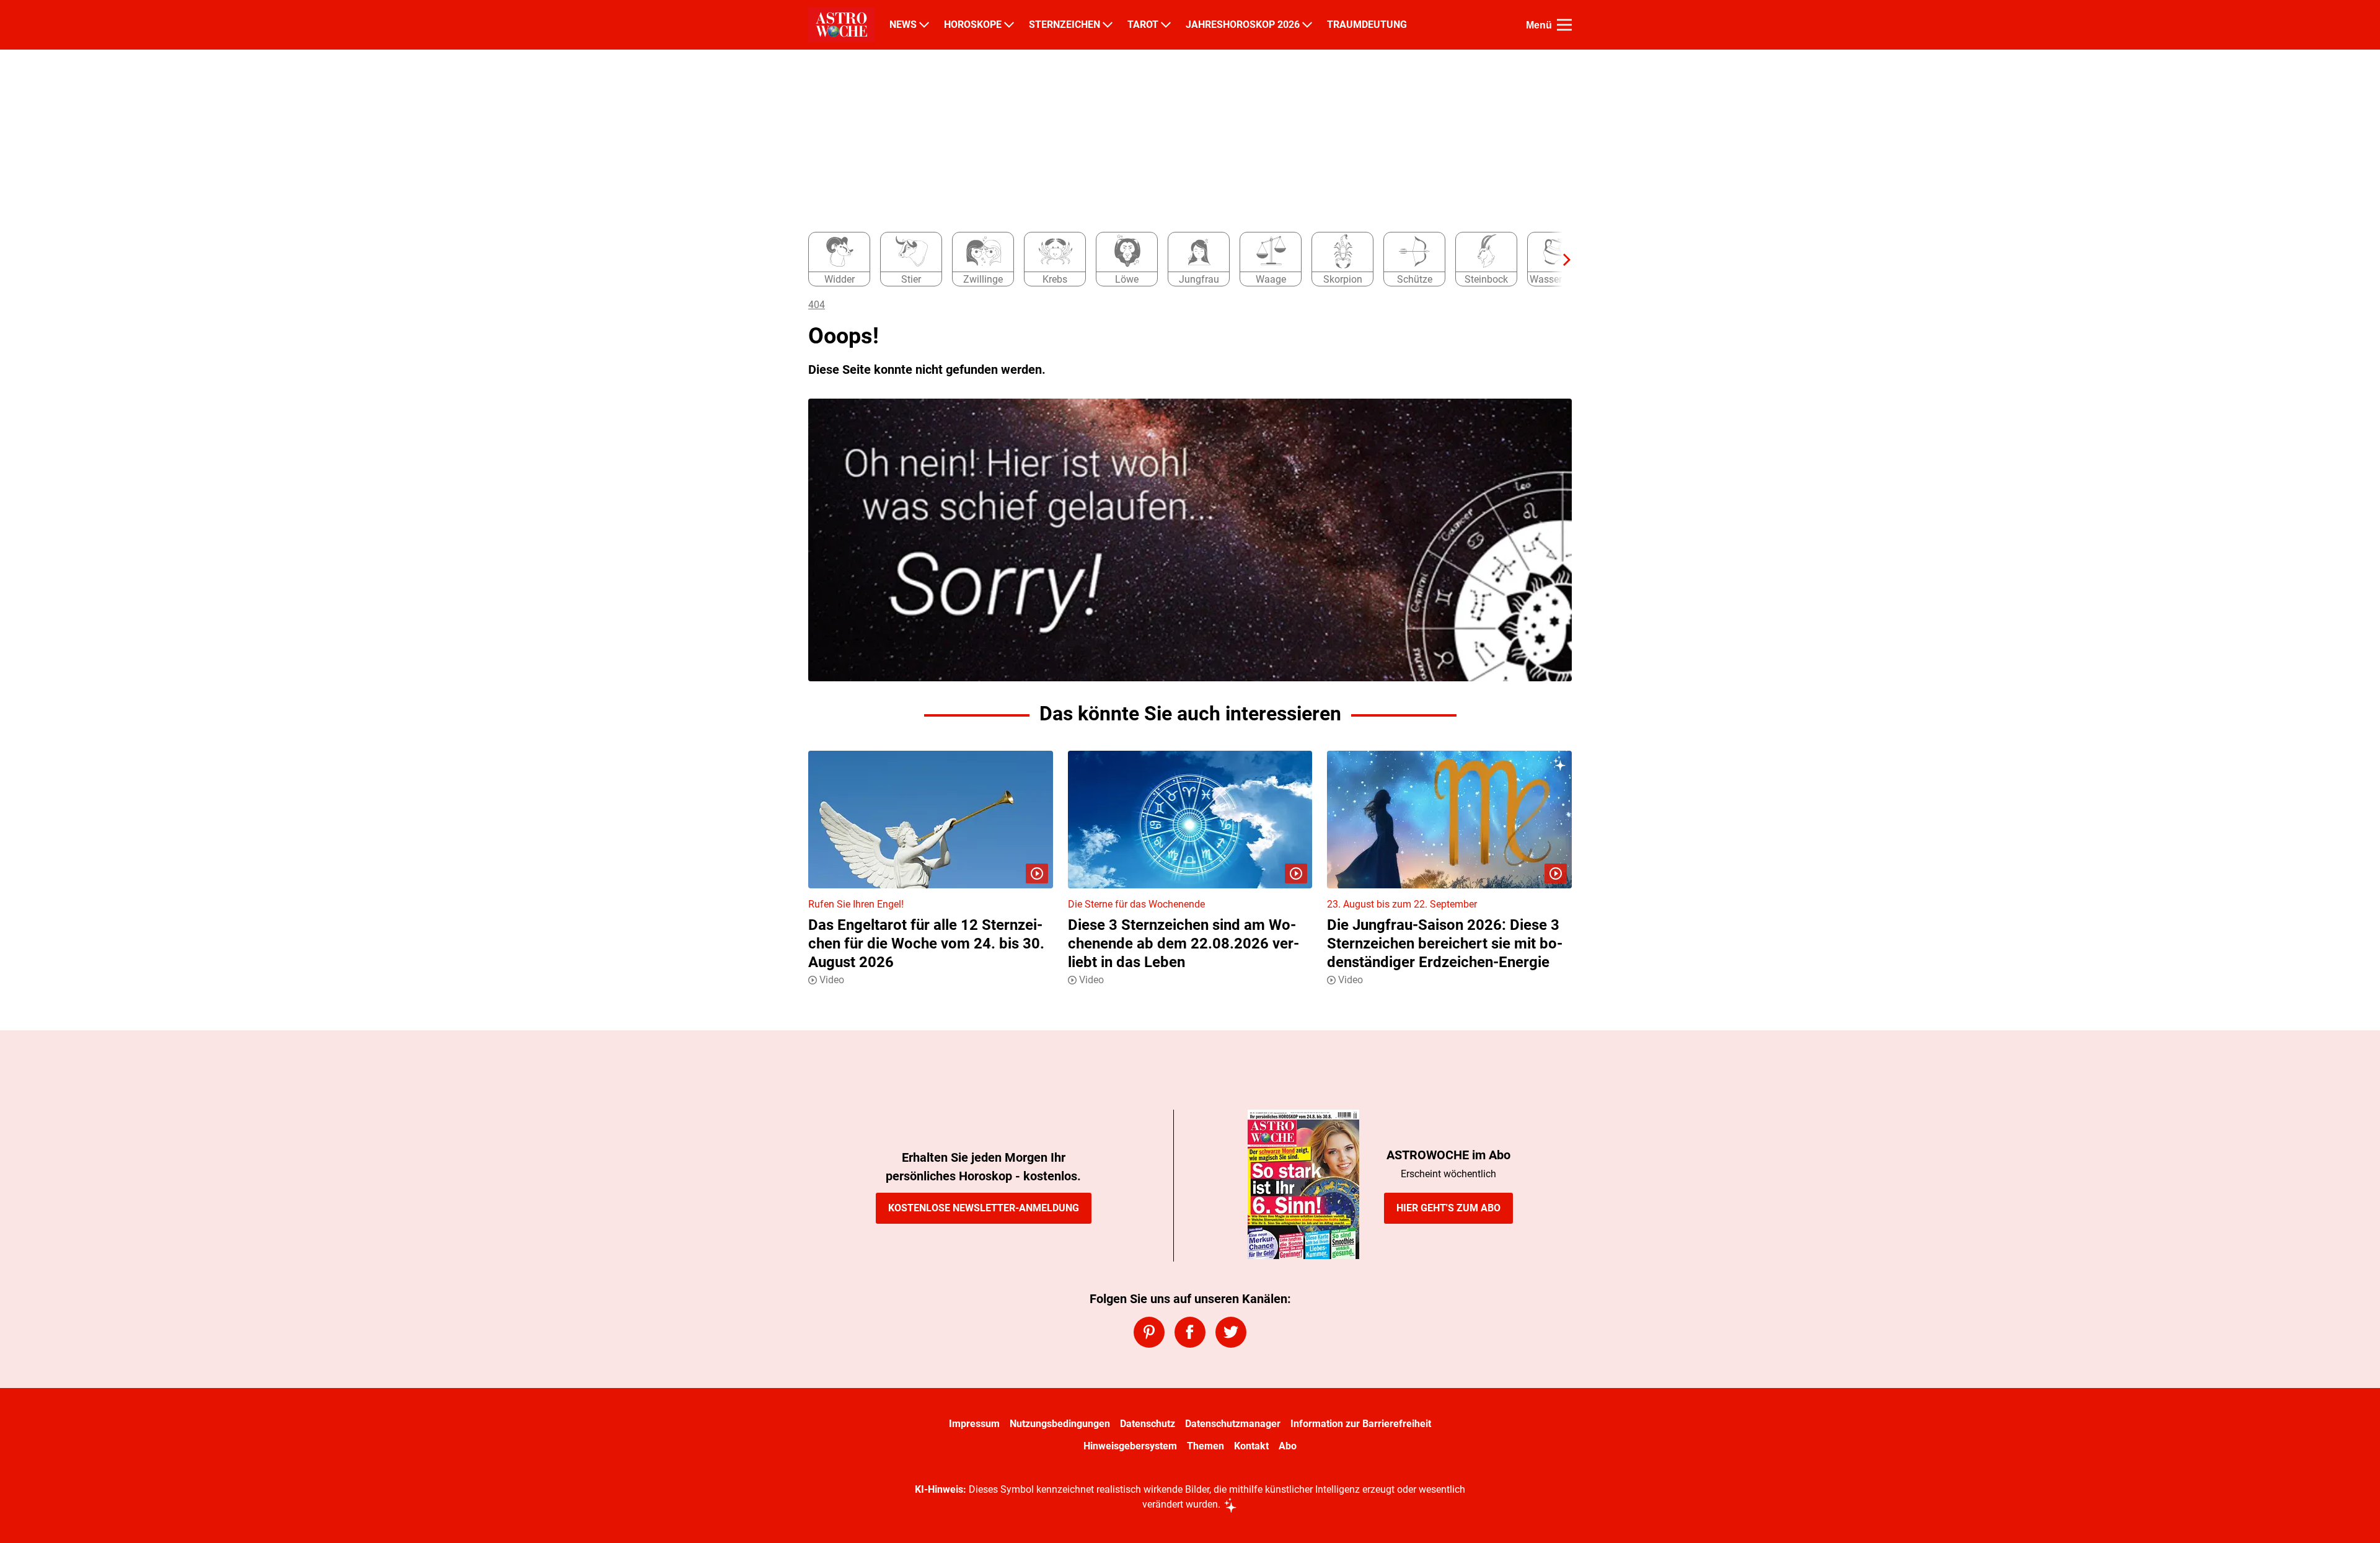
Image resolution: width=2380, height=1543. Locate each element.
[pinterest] (1149, 1332)
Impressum (974, 1424)
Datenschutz (1148, 1424)
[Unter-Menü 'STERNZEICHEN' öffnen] (1108, 25)
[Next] (1561, 260)
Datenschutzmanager (1233, 1424)
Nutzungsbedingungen (1060, 1424)
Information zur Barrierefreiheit (1361, 1424)
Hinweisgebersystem (1130, 1446)
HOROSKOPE (973, 25)
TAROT (1143, 25)
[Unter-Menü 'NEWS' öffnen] (924, 25)
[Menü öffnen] (1564, 25)
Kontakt (1251, 1446)
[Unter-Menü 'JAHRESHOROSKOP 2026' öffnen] (1307, 25)
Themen (1205, 1446)
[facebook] (1190, 1332)
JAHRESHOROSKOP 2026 (1243, 25)
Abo (1288, 1446)
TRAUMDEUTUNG (1367, 25)
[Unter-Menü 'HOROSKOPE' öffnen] (1009, 25)
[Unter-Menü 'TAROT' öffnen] (1166, 25)
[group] (1183, 260)
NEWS (903, 25)
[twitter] (1231, 1332)
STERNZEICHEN (1064, 25)
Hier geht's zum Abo (1448, 1208)
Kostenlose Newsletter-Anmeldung (984, 1208)
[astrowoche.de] (841, 25)
